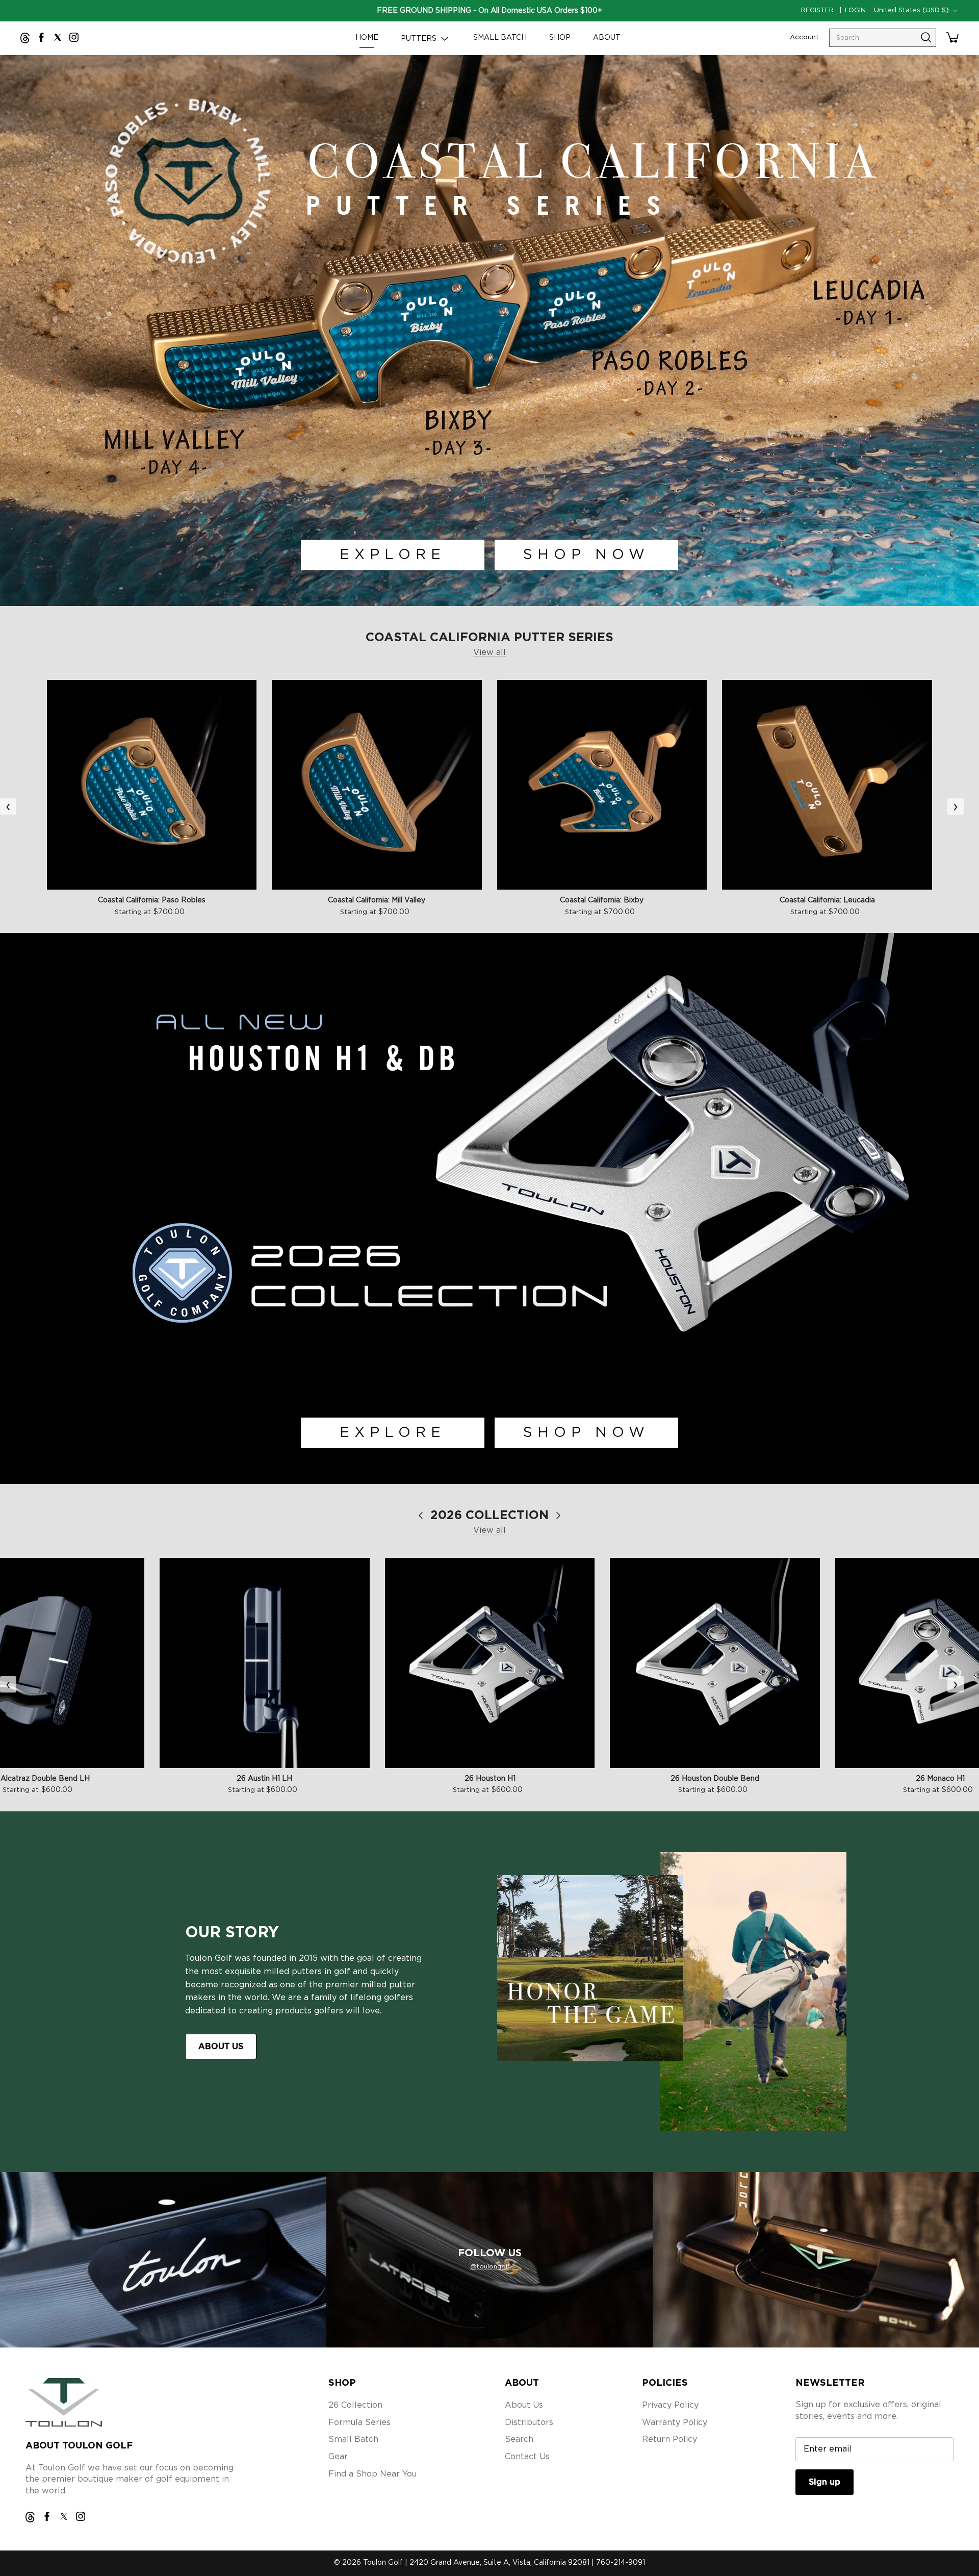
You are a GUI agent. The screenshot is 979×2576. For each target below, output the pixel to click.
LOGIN (855, 10)
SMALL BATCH (500, 38)
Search (519, 2439)
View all (489, 652)
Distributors (529, 2422)
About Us (524, 2405)
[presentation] (8, 806)
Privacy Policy (670, 2405)
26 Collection (355, 2405)
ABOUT (607, 38)
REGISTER (817, 10)
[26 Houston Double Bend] (715, 1663)
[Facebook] (41, 37)
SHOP (560, 38)
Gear (338, 2457)
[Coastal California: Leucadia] (827, 785)
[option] (489, 331)
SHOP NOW (586, 555)
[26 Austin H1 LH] (265, 1663)
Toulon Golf (383, 2563)
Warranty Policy (675, 2422)
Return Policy (669, 2439)
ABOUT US (221, 2047)
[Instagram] (74, 37)
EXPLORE (393, 555)
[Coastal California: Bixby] (602, 785)
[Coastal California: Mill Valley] (377, 785)
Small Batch (353, 2439)
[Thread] (25, 38)
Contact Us (527, 2457)
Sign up (825, 2482)
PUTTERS (420, 39)
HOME (367, 38)
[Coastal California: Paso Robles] (152, 785)
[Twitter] (58, 37)
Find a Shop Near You (372, 2474)
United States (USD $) (911, 10)
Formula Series (359, 2422)
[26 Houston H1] (490, 1663)
